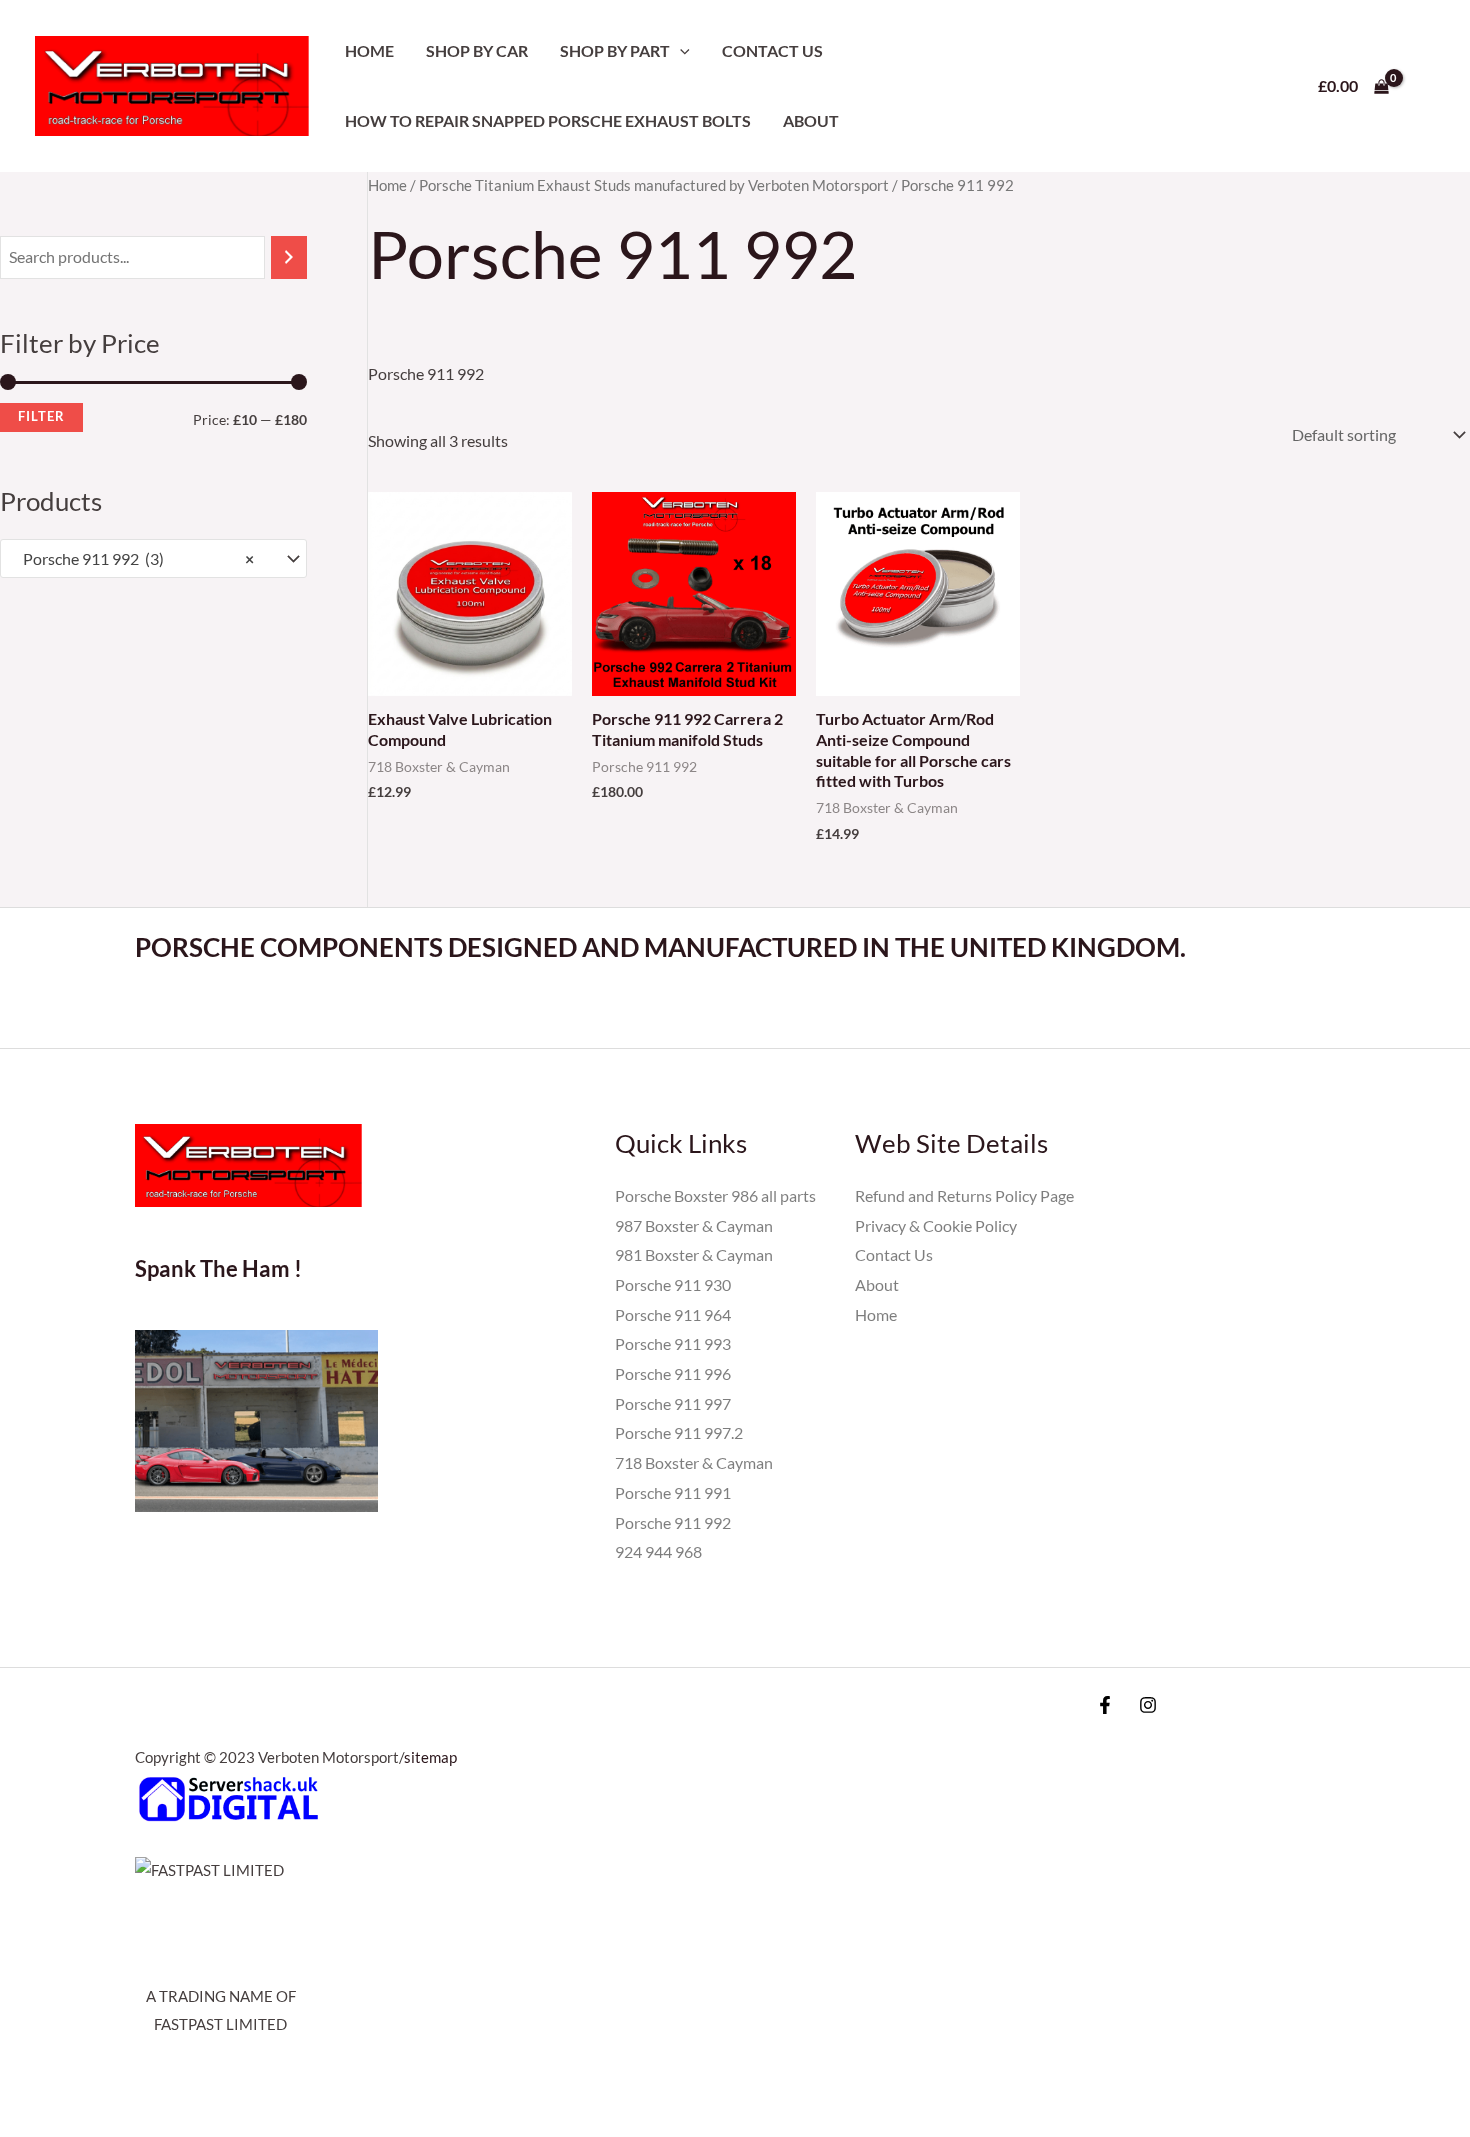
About (811, 120)
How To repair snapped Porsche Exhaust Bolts (548, 120)
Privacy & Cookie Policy (936, 1225)
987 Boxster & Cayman (694, 1225)
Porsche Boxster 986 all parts (715, 1195)
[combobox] (153, 559)
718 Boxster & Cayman (694, 1462)
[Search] (289, 257)
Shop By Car (477, 50)
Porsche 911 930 (673, 1284)
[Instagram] (1148, 1705)
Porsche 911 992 (673, 1522)
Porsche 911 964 (673, 1314)
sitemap (430, 1757)
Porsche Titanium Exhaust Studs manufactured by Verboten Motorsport (654, 185)
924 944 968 (658, 1551)
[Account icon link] (1426, 86)
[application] (680, 50)
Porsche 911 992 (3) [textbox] (134, 558)
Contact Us (772, 50)
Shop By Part (615, 50)
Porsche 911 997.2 (679, 1432)
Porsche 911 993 (673, 1343)
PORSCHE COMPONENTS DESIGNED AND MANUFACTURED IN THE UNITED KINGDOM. (660, 947)
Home (369, 50)
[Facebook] (1105, 1705)
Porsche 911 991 (673, 1492)
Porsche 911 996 (673, 1373)
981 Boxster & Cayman (694, 1254)
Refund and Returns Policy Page (964, 1195)
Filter (41, 416)
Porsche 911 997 (673, 1403)
